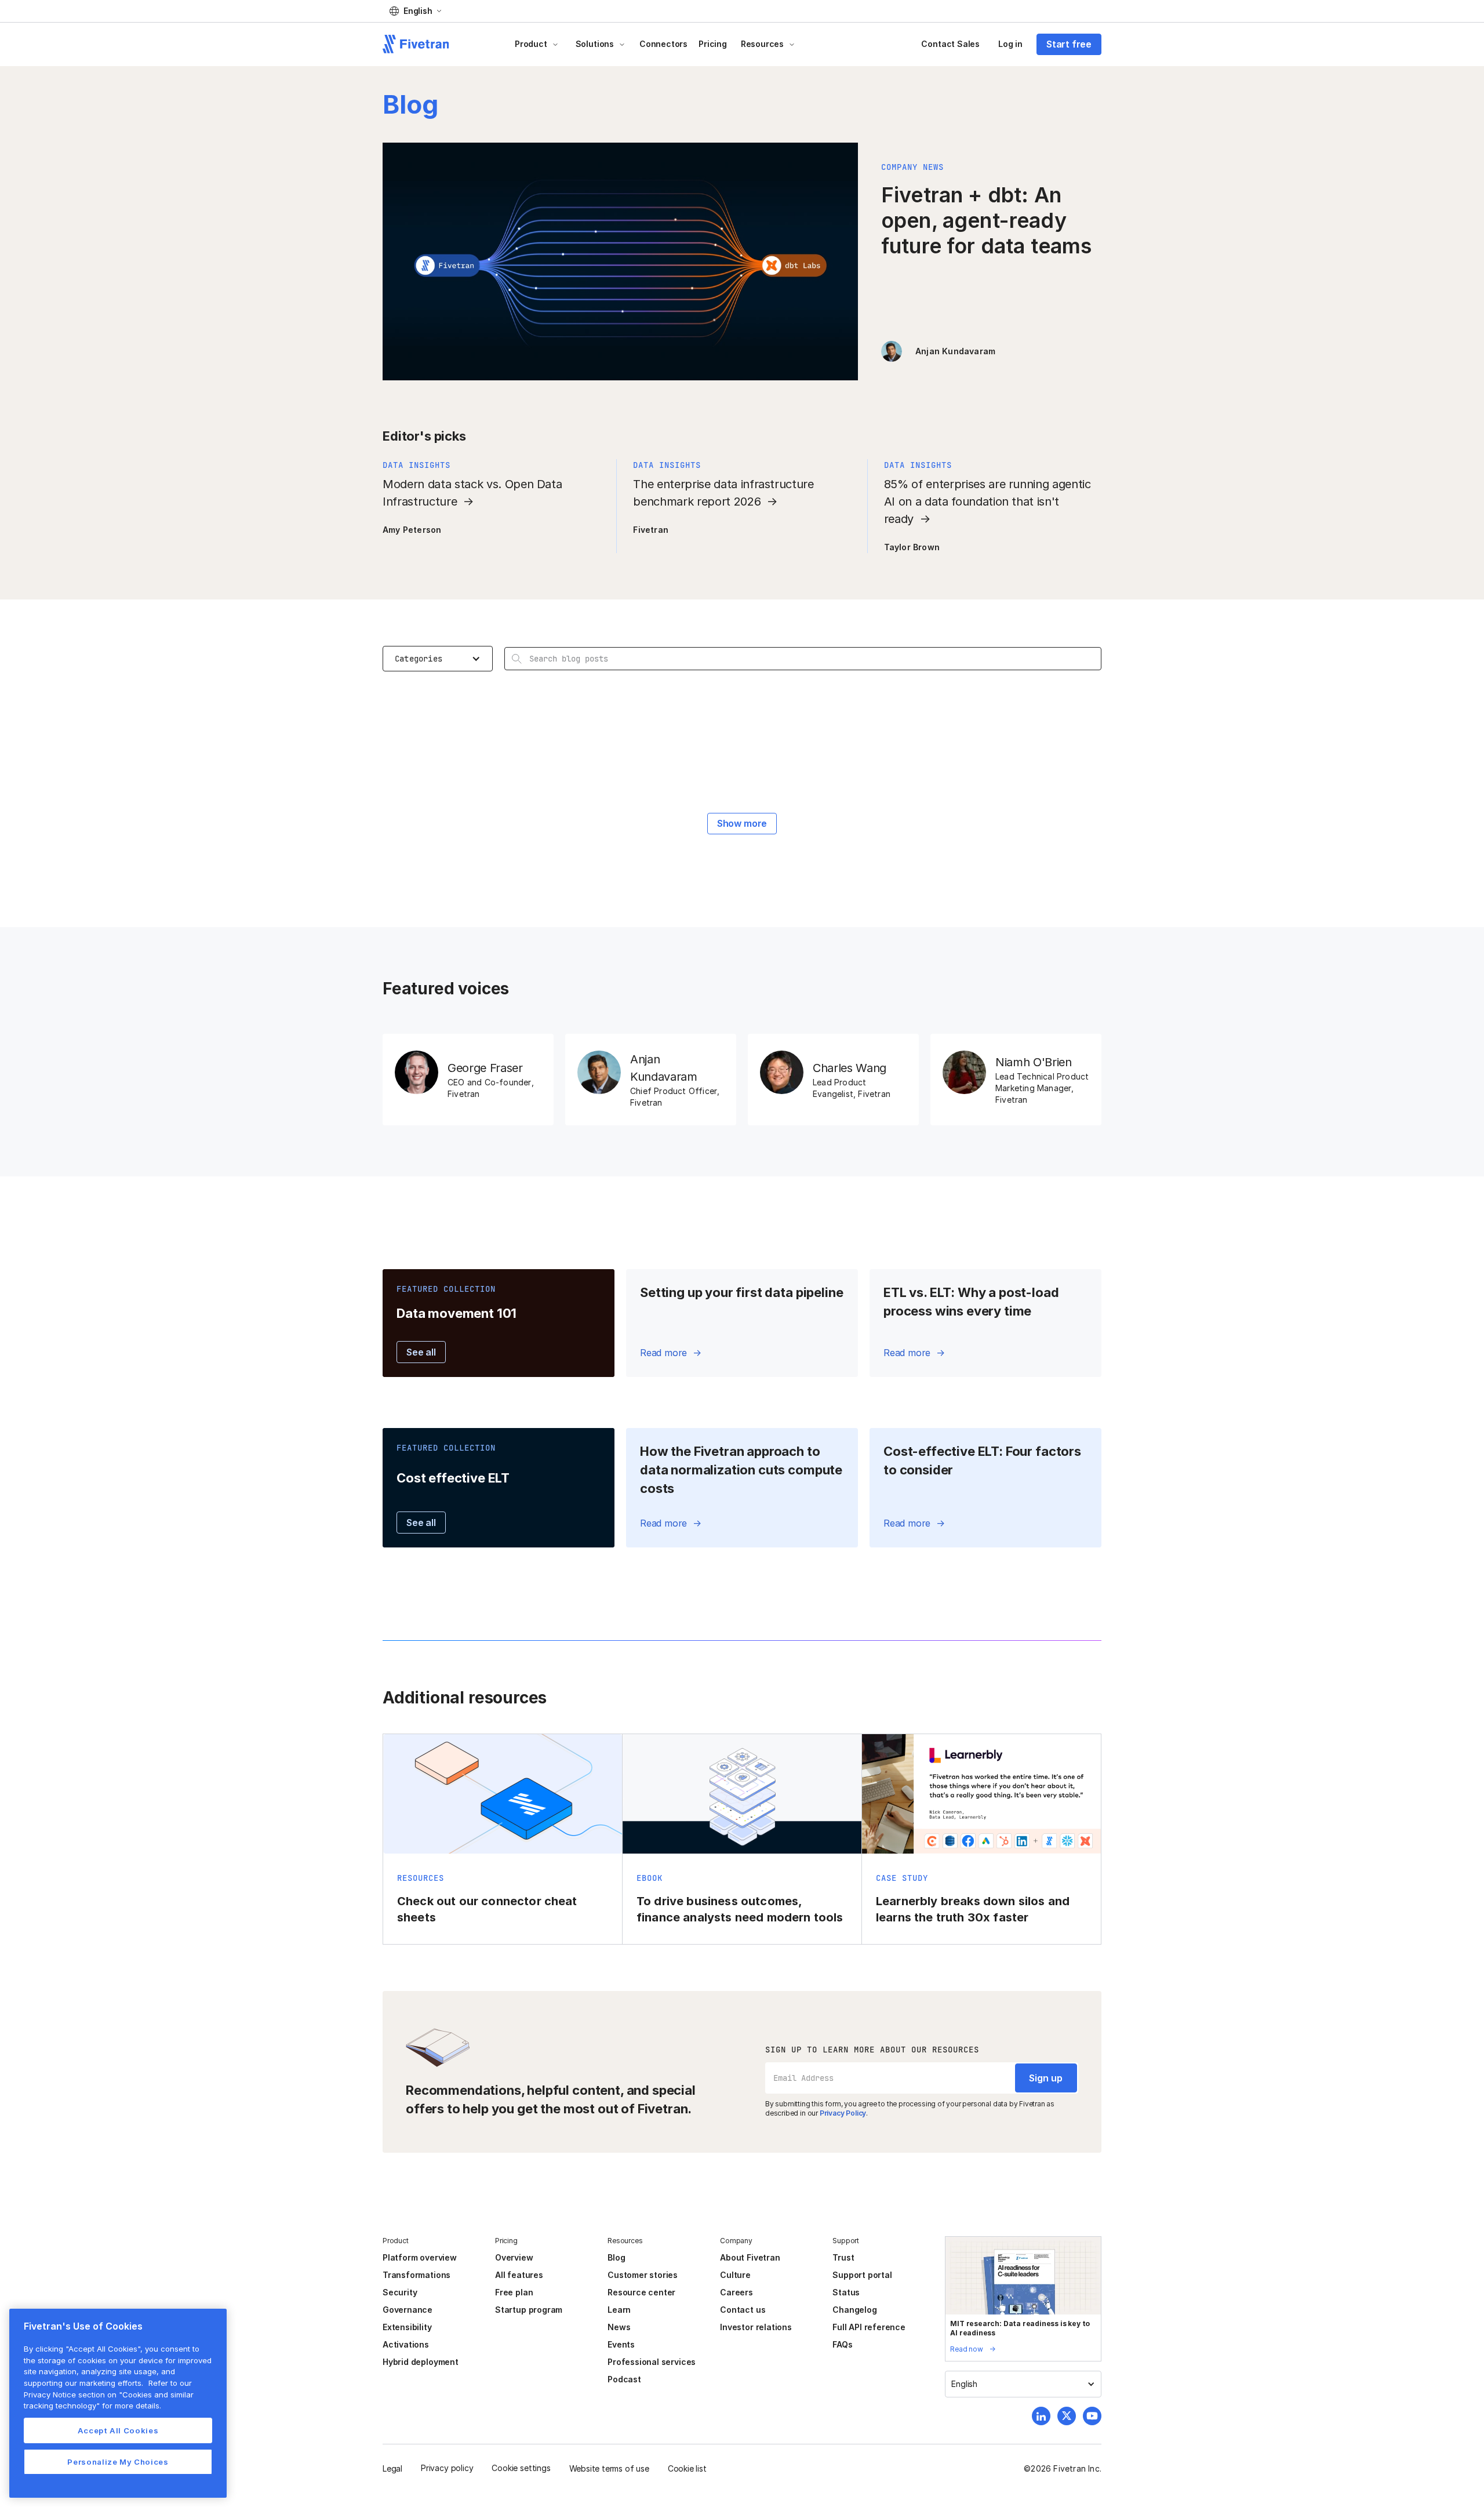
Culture (735, 2275)
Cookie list (687, 2468)
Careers (736, 2292)
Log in (1010, 44)
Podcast (624, 2379)
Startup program (529, 2310)
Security (400, 2292)
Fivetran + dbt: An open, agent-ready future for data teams (986, 220)
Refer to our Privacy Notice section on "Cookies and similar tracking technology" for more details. (109, 2394)
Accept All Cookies (118, 2430)
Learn (619, 2310)
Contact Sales (950, 44)
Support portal (862, 2275)
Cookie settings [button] (521, 2468)
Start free (1069, 44)
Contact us (743, 2310)
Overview (514, 2257)
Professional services (652, 2362)
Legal (392, 2468)
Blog (616, 2257)
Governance (408, 2310)
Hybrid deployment (421, 2362)
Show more (742, 823)
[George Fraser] (468, 1080)
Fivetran (651, 530)
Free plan (514, 2292)
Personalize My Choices (118, 2462)
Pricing (713, 44)
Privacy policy (447, 2468)
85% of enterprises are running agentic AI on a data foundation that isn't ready (987, 502)
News (619, 2327)
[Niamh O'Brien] (1016, 1080)
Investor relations (756, 2327)
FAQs (842, 2344)
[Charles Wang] (833, 1080)
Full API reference (869, 2327)
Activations (406, 2344)
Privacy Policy (843, 2113)
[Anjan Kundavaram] (651, 1080)
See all (421, 1352)
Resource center (641, 2292)
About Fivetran (750, 2257)
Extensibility (407, 2327)
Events (621, 2344)
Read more (663, 1353)
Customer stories (643, 2275)
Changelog (854, 2310)
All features (519, 2275)
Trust (843, 2257)
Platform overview (420, 2257)
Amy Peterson (412, 530)
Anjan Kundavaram (955, 351)
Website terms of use (609, 2468)
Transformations (417, 2275)
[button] (415, 11)
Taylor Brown (912, 547)
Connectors (663, 44)
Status (846, 2292)
